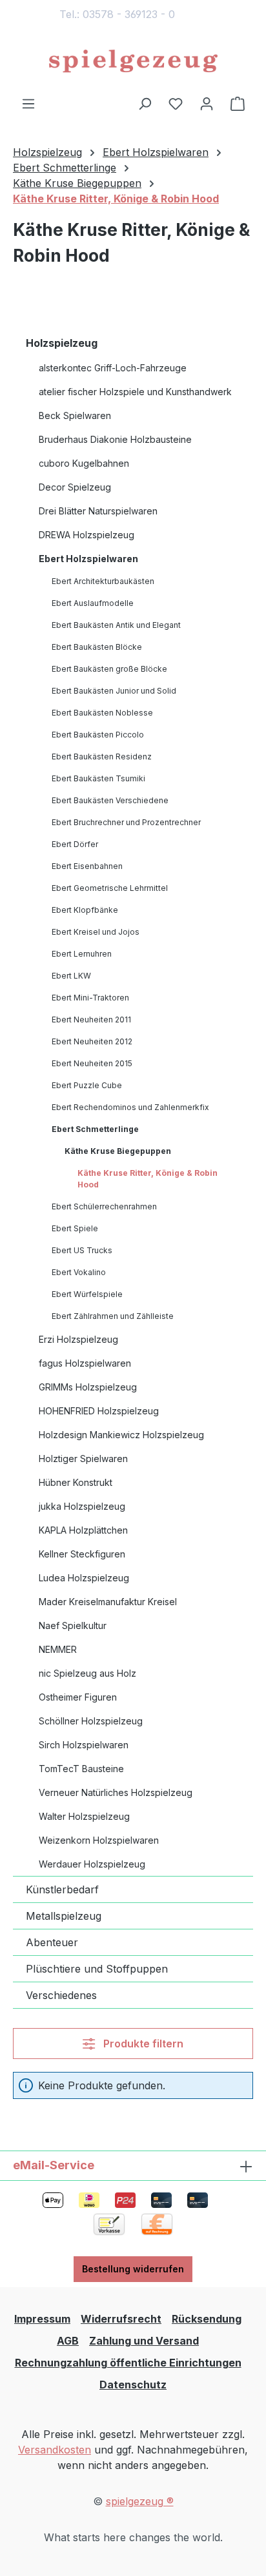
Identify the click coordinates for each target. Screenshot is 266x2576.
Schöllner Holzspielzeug (91, 1721)
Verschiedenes (61, 1995)
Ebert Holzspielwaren (88, 559)
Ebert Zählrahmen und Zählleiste (113, 1316)
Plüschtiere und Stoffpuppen (97, 1969)
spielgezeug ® (140, 2501)
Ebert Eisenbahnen (87, 866)
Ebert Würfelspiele (87, 1294)
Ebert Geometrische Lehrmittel (110, 888)
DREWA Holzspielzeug (87, 535)
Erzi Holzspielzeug (78, 1339)
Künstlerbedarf (62, 1889)
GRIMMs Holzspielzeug (88, 1387)
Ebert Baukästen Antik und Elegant (116, 625)
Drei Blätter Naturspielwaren (98, 511)
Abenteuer (52, 1942)
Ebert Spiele (75, 1228)
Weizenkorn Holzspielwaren (99, 1840)
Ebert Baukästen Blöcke (97, 647)
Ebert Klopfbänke (85, 910)
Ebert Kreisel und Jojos (96, 932)
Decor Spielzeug (75, 487)
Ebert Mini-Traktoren (90, 998)
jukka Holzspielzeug (82, 1506)
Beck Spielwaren (75, 415)
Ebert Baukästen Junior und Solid (114, 691)
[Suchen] (145, 103)
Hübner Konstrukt (76, 1482)
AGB (68, 2341)
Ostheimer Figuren (78, 1697)
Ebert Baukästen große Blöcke (109, 669)
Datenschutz (133, 2385)
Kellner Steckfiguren (82, 1554)
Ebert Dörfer (75, 844)
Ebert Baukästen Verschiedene (110, 800)
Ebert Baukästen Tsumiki (98, 778)
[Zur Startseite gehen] (133, 62)
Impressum (42, 2319)
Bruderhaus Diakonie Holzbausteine (115, 439)
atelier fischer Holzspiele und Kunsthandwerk (135, 392)
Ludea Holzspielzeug (84, 1578)
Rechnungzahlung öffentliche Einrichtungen (128, 2363)
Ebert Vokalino (79, 1272)
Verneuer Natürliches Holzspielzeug (116, 1792)
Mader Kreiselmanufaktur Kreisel (108, 1602)
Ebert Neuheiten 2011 (91, 1020)
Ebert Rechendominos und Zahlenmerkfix (130, 1107)
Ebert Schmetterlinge (95, 1129)
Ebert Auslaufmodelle (93, 603)
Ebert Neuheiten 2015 (92, 1063)
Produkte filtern (142, 2044)
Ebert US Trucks (82, 1250)
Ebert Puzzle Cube (87, 1085)
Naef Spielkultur (73, 1625)
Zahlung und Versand (144, 2341)
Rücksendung (207, 2319)
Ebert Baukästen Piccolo (98, 735)
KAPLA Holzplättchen (83, 1530)
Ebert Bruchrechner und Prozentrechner (126, 822)
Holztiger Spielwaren (83, 1459)
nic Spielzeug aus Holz (87, 1673)
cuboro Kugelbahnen (84, 463)
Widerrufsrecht (121, 2319)
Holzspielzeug (62, 343)
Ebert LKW (71, 976)
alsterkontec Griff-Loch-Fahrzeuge (113, 368)
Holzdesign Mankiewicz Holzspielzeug (121, 1435)
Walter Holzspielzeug (84, 1816)
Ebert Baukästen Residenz (102, 756)
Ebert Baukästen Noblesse (102, 713)
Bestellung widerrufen (133, 2269)
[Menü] (28, 103)
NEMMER (58, 1649)
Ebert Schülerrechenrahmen (104, 1206)
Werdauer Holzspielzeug (92, 1864)
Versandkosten (55, 2450)
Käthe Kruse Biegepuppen (118, 1151)
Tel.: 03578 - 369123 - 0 (117, 14)
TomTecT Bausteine (81, 1769)
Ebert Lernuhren (82, 954)
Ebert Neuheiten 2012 (92, 1041)
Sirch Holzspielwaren (84, 1745)
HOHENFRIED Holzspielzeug (99, 1411)
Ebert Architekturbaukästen (103, 581)
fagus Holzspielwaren (85, 1363)
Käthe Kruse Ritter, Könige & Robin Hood (148, 1179)
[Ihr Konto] (207, 103)
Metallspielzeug (64, 1916)
